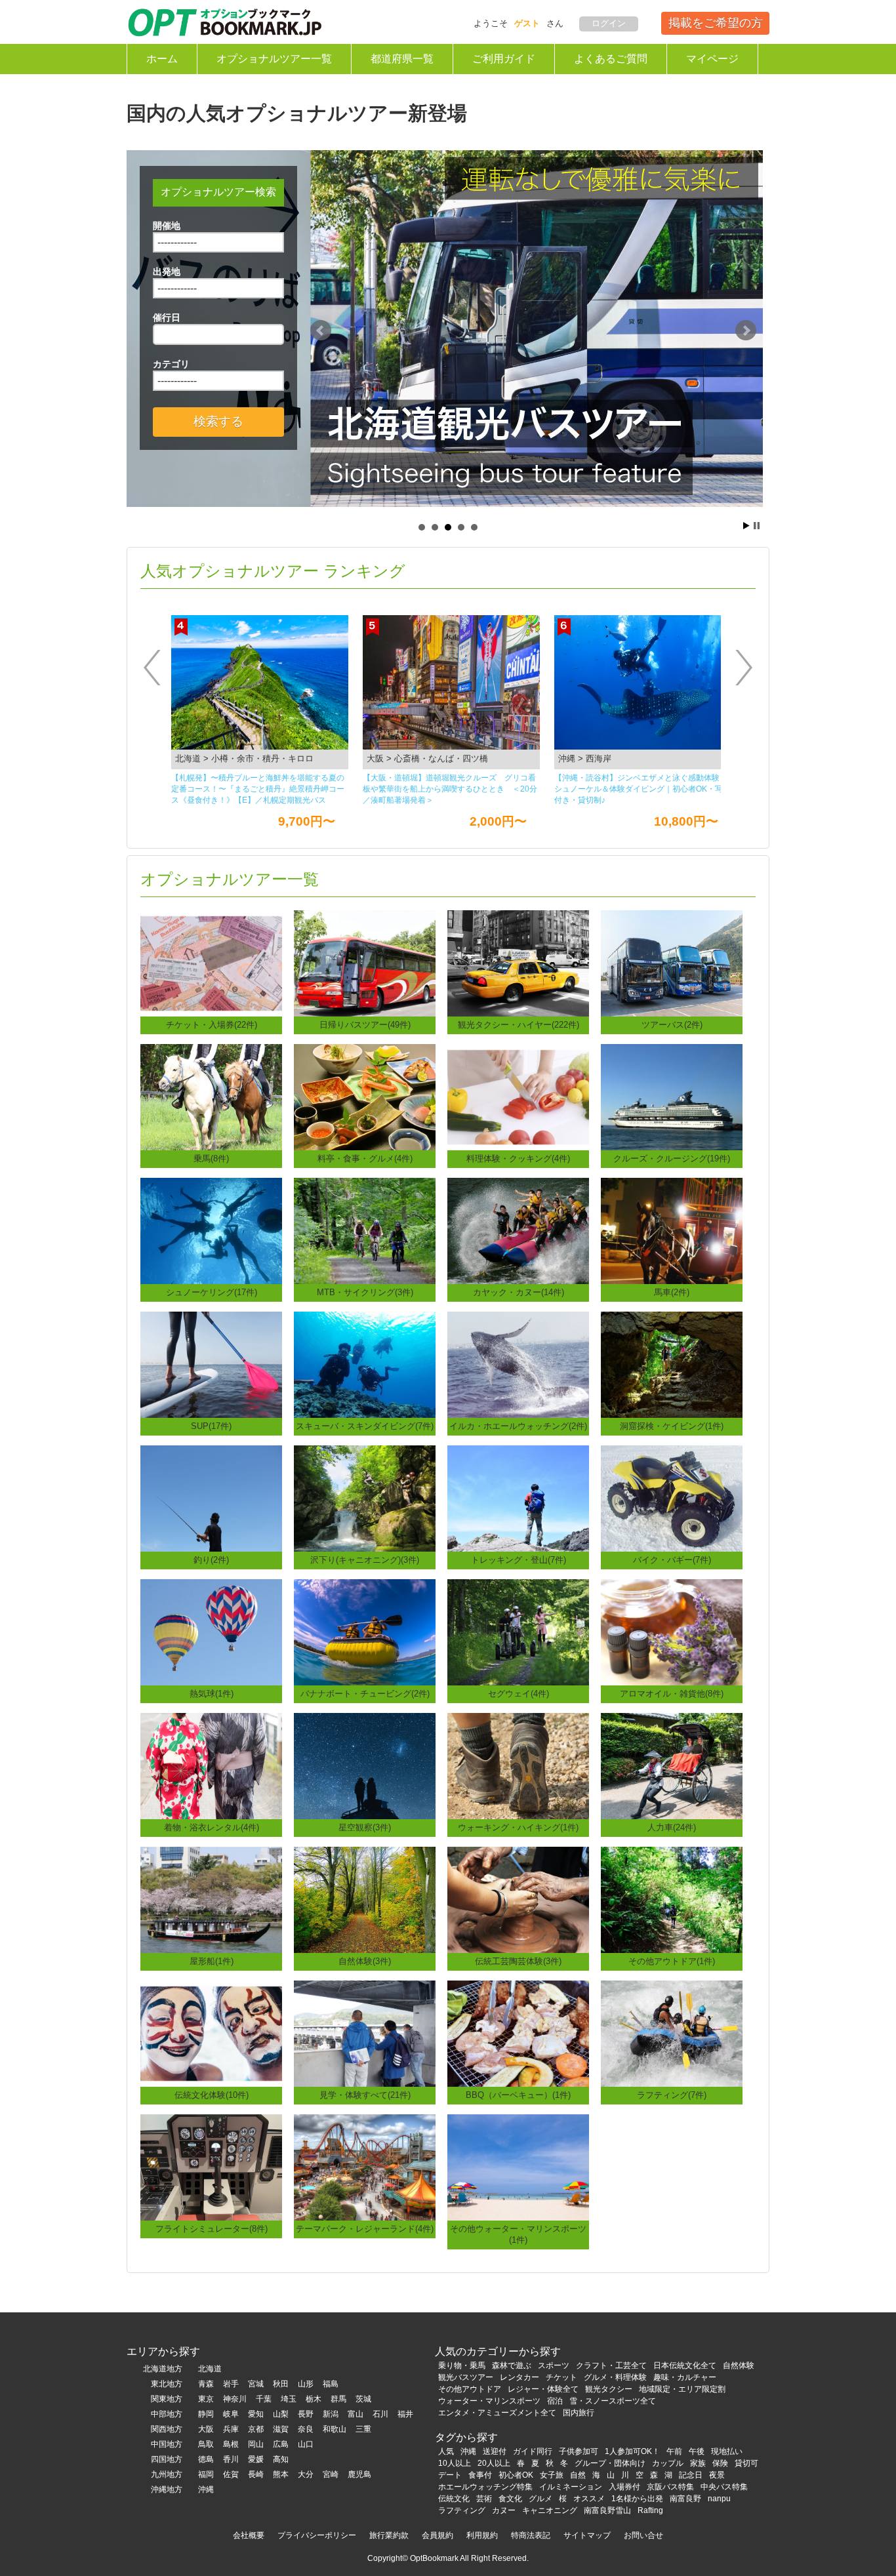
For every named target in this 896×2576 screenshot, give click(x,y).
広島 (281, 2444)
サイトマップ (587, 2535)
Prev (321, 331)
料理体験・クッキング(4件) (518, 1158)
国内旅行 (579, 2413)
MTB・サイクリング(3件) (365, 1292)
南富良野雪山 (607, 2510)
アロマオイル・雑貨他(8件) (672, 1694)
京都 (256, 2429)
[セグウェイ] (518, 1631)
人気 (446, 2451)
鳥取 (206, 2444)
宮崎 (331, 2474)
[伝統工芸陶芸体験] (518, 1899)
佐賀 (231, 2474)
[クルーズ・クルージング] (672, 1096)
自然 (578, 2475)
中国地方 (167, 2444)
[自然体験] (365, 1899)
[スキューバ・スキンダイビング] (365, 1364)
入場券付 (624, 2487)
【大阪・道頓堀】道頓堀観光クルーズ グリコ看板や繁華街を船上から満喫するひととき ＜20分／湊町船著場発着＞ (258, 789)
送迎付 (495, 2451)
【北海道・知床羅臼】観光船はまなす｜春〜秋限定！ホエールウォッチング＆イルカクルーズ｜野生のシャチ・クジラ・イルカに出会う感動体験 (641, 789)
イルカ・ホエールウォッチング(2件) (518, 1426)
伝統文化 (454, 2499)
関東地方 (167, 2399)
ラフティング (462, 2510)
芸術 (484, 2499)
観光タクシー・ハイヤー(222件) (519, 1025)
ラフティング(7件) (672, 2095)
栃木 (314, 2399)
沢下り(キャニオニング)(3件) (365, 1560)
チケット (561, 2377)
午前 (674, 2451)
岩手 (231, 2384)
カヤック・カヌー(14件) (519, 1292)
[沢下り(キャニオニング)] (365, 1498)
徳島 (206, 2459)
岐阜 (231, 2414)
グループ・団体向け (610, 2463)
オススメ (589, 2499)
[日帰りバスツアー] (365, 962)
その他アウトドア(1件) (672, 1961)
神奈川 (235, 2399)
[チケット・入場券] (211, 962)
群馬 (338, 2399)
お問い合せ (643, 2535)
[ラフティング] (672, 2033)
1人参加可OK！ (632, 2451)
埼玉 (289, 2399)
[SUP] (211, 1364)
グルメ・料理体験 (615, 2377)
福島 (331, 2384)
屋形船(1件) (212, 1961)
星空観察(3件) (365, 1827)
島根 (231, 2444)
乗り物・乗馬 (462, 2365)
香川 (231, 2459)
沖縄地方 (167, 2489)
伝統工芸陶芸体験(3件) (518, 1961)
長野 (306, 2414)
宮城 (256, 2384)
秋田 (281, 2384)
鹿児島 (359, 2474)
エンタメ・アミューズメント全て (497, 2413)
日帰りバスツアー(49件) (365, 1025)
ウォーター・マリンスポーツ (489, 2401)
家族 (698, 2463)
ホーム (162, 59)
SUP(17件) (211, 1426)
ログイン (609, 23)
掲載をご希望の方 (716, 23)
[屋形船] (211, 1899)
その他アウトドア (470, 2389)
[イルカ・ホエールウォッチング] (518, 1364)
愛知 (256, 2414)
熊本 (281, 2474)
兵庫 (231, 2429)
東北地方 (167, 2384)
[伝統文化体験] (211, 2033)
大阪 (206, 2429)
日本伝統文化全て (685, 2365)
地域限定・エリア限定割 (682, 2389)
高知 (281, 2459)
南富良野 (685, 2499)
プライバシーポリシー (317, 2535)
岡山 (256, 2444)
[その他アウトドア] (672, 1899)
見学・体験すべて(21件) (365, 2095)
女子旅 (552, 2475)
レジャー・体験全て (543, 2389)
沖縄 (206, 2489)
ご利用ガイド (504, 59)
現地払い (727, 2451)
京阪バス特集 (670, 2487)
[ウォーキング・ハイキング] (518, 1765)
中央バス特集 (724, 2487)
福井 (405, 2414)
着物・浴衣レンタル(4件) (212, 1827)
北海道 (210, 2369)
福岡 (206, 2474)
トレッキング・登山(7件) (519, 1560)
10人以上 (455, 2463)
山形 (306, 2384)
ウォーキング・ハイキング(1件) (518, 1827)
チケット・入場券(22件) (212, 1025)
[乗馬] (211, 1096)
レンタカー (519, 2377)
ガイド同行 (533, 2451)
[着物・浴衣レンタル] (211, 1765)
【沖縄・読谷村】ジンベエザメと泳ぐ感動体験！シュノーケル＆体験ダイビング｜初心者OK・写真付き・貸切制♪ (451, 789)
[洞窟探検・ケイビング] (672, 1364)
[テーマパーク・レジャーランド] (365, 2166)
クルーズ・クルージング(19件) (672, 1158)
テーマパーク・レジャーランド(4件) (365, 2229)
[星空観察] (365, 1765)
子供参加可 (579, 2451)
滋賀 (281, 2429)
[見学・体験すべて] (365, 2033)
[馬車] (672, 1230)
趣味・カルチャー (685, 2377)
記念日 (691, 2475)
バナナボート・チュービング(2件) (365, 1694)
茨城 (363, 2399)
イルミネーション (571, 2487)
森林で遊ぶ (512, 2365)
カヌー (504, 2510)
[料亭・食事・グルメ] (365, 1096)
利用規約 (482, 2535)
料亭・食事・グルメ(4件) (365, 1158)
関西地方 (167, 2429)
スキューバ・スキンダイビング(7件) (365, 1426)
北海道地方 (163, 2369)
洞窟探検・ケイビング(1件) (672, 1426)
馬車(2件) (672, 1292)
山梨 (281, 2414)
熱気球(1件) (212, 1694)
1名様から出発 (637, 2499)
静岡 (206, 2414)
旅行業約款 (389, 2535)
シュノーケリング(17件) (212, 1292)
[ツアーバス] (672, 962)
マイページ (712, 59)
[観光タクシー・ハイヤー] (518, 962)
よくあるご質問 (611, 59)
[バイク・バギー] (672, 1498)
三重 (363, 2429)
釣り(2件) (211, 1560)
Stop (757, 526)
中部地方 (167, 2414)
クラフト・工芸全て (611, 2365)
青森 (206, 2384)
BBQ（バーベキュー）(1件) (518, 2095)
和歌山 (335, 2429)
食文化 (510, 2499)
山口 (306, 2444)
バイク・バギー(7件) (672, 1560)
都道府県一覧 (402, 59)
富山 (356, 2414)
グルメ (540, 2499)
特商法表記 (531, 2535)
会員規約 (438, 2535)
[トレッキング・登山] (518, 1498)
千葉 (264, 2399)
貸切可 (746, 2463)
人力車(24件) (672, 1827)
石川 (380, 2414)
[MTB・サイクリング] (365, 1230)
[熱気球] (211, 1631)
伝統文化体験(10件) (212, 2095)
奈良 (306, 2429)
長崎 (256, 2474)
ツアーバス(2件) (672, 1025)
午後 (697, 2451)
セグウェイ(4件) (519, 1694)
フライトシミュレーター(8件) (212, 2229)
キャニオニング (550, 2510)
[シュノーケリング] (211, 1230)
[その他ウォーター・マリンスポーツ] (518, 2166)
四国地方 (167, 2459)
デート (450, 2475)
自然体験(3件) (365, 1961)
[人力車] (672, 1765)
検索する (218, 421)
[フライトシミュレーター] (211, 2166)
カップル (668, 2463)
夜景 (717, 2475)
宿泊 (555, 2401)
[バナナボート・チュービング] (365, 1631)
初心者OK (516, 2475)
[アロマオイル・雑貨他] (672, 1631)
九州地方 (167, 2474)
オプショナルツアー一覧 (274, 59)
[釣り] (211, 1498)
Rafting (650, 2510)
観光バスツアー (466, 2377)
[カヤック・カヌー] (518, 1230)
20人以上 (494, 2463)
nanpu (719, 2499)
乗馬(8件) (211, 1158)
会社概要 (249, 2535)
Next (746, 331)
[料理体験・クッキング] (518, 1096)
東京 (206, 2399)
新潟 (331, 2414)
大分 (306, 2474)
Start (746, 526)
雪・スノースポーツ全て (613, 2401)
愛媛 (256, 2459)
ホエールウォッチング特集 (485, 2487)
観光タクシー (609, 2389)
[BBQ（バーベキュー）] (518, 2033)
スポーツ (554, 2365)
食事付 (480, 2475)
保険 (720, 2463)
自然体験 (739, 2365)
